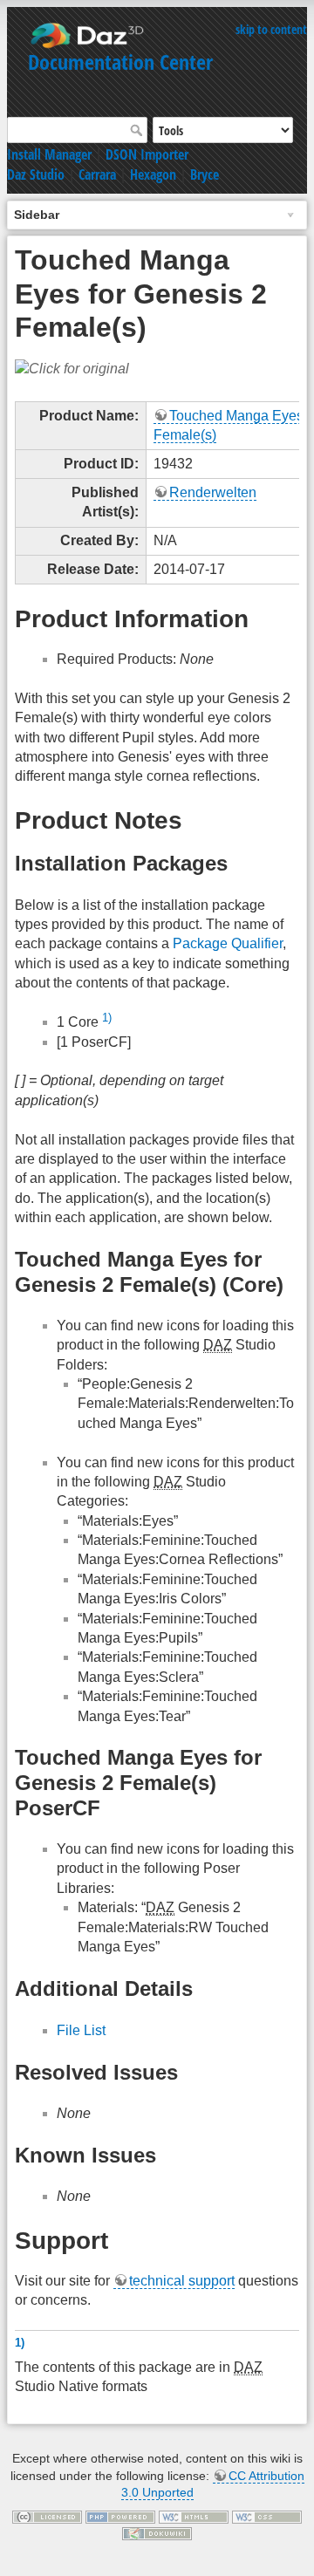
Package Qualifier (228, 943)
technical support (182, 2281)
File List (81, 2030)
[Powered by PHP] (120, 2516)
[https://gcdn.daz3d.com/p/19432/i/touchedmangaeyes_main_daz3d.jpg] (72, 368)
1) (107, 1018)
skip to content (271, 29)
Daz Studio (36, 174)
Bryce (205, 174)
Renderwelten (213, 492)
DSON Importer (147, 154)
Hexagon (153, 174)
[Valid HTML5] (194, 2516)
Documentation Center (120, 61)
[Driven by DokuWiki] (157, 2533)
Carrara (97, 174)
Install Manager (49, 154)
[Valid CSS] (267, 2516)
